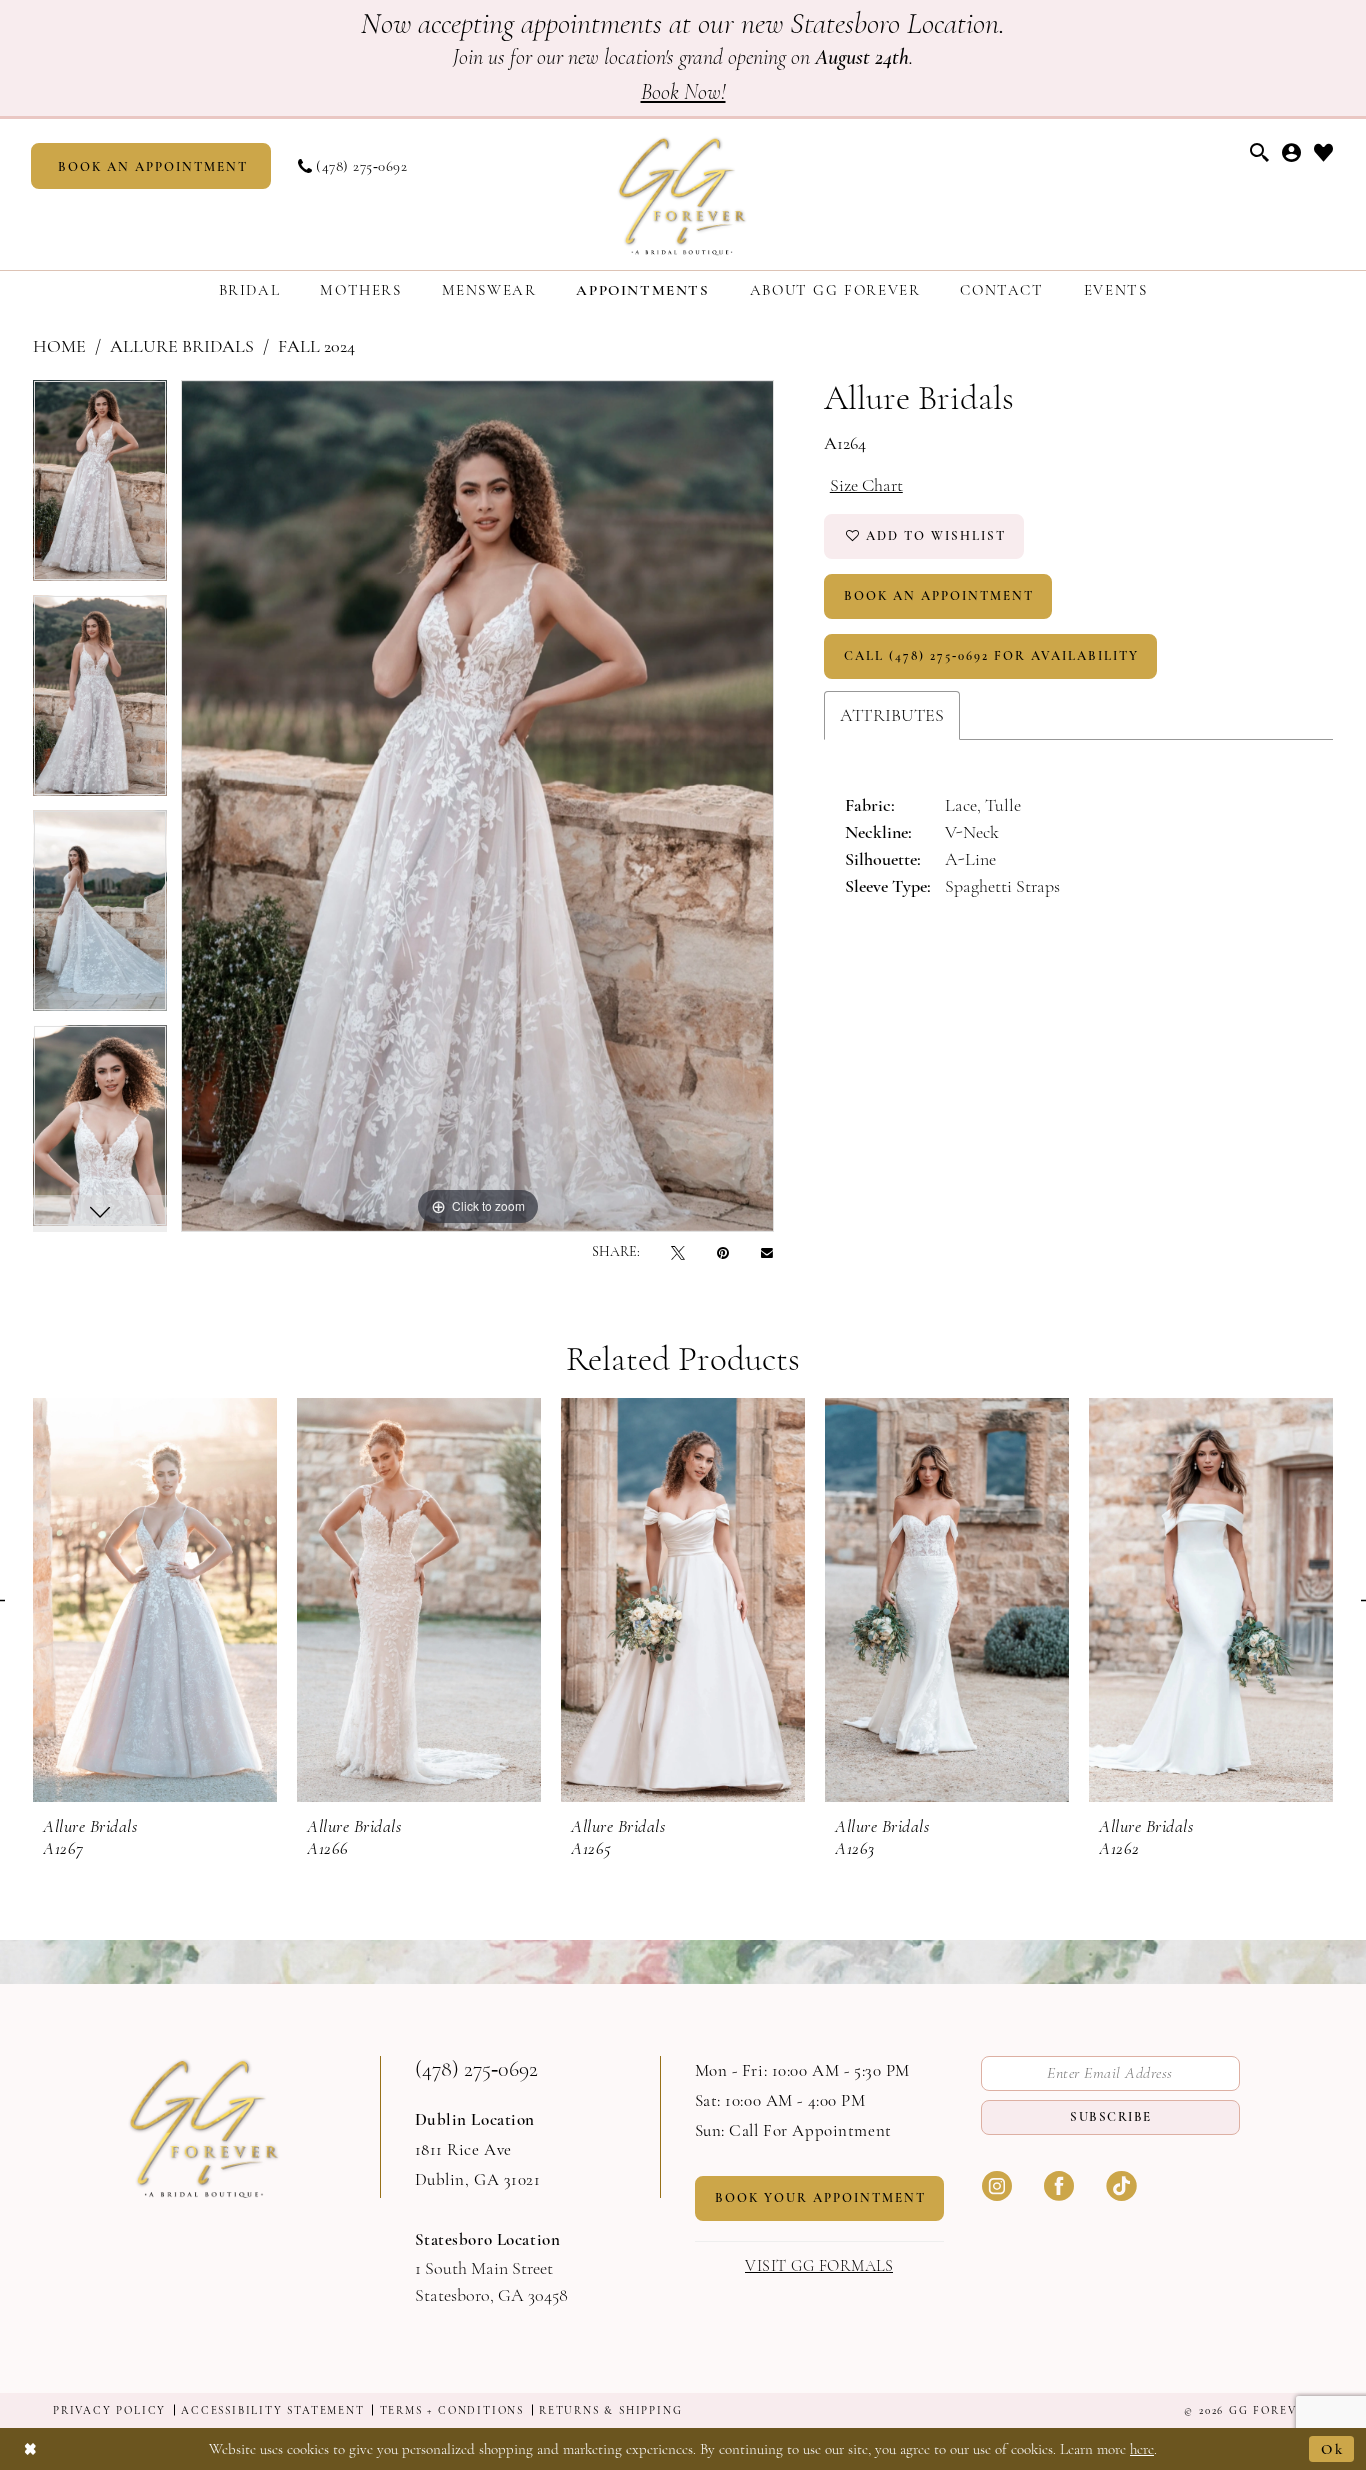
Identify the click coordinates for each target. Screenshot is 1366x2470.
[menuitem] (150, 166)
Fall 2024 (316, 346)
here (1142, 2449)
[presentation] (155, 1600)
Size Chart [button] (866, 485)
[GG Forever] (683, 194)
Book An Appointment (939, 596)
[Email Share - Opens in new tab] (767, 1252)
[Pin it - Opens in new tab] (723, 1252)
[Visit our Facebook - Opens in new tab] (1059, 2184)
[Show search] (1260, 152)
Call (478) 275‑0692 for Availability (991, 656)
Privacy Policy (109, 2410)
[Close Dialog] (31, 2448)
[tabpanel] (100, 487)
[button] (1292, 152)
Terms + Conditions (452, 2410)
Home (59, 346)
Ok (1332, 2449)
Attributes (892, 715)
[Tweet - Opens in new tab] (678, 1252)
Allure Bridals (182, 346)
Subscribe (1111, 2117)
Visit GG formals (819, 2266)
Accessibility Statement (272, 2410)
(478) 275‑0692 (476, 2069)
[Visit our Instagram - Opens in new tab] (997, 2184)
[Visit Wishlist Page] (1324, 152)
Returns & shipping (610, 2410)
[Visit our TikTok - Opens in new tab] (1121, 2184)
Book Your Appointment (820, 2198)
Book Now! (683, 92)
